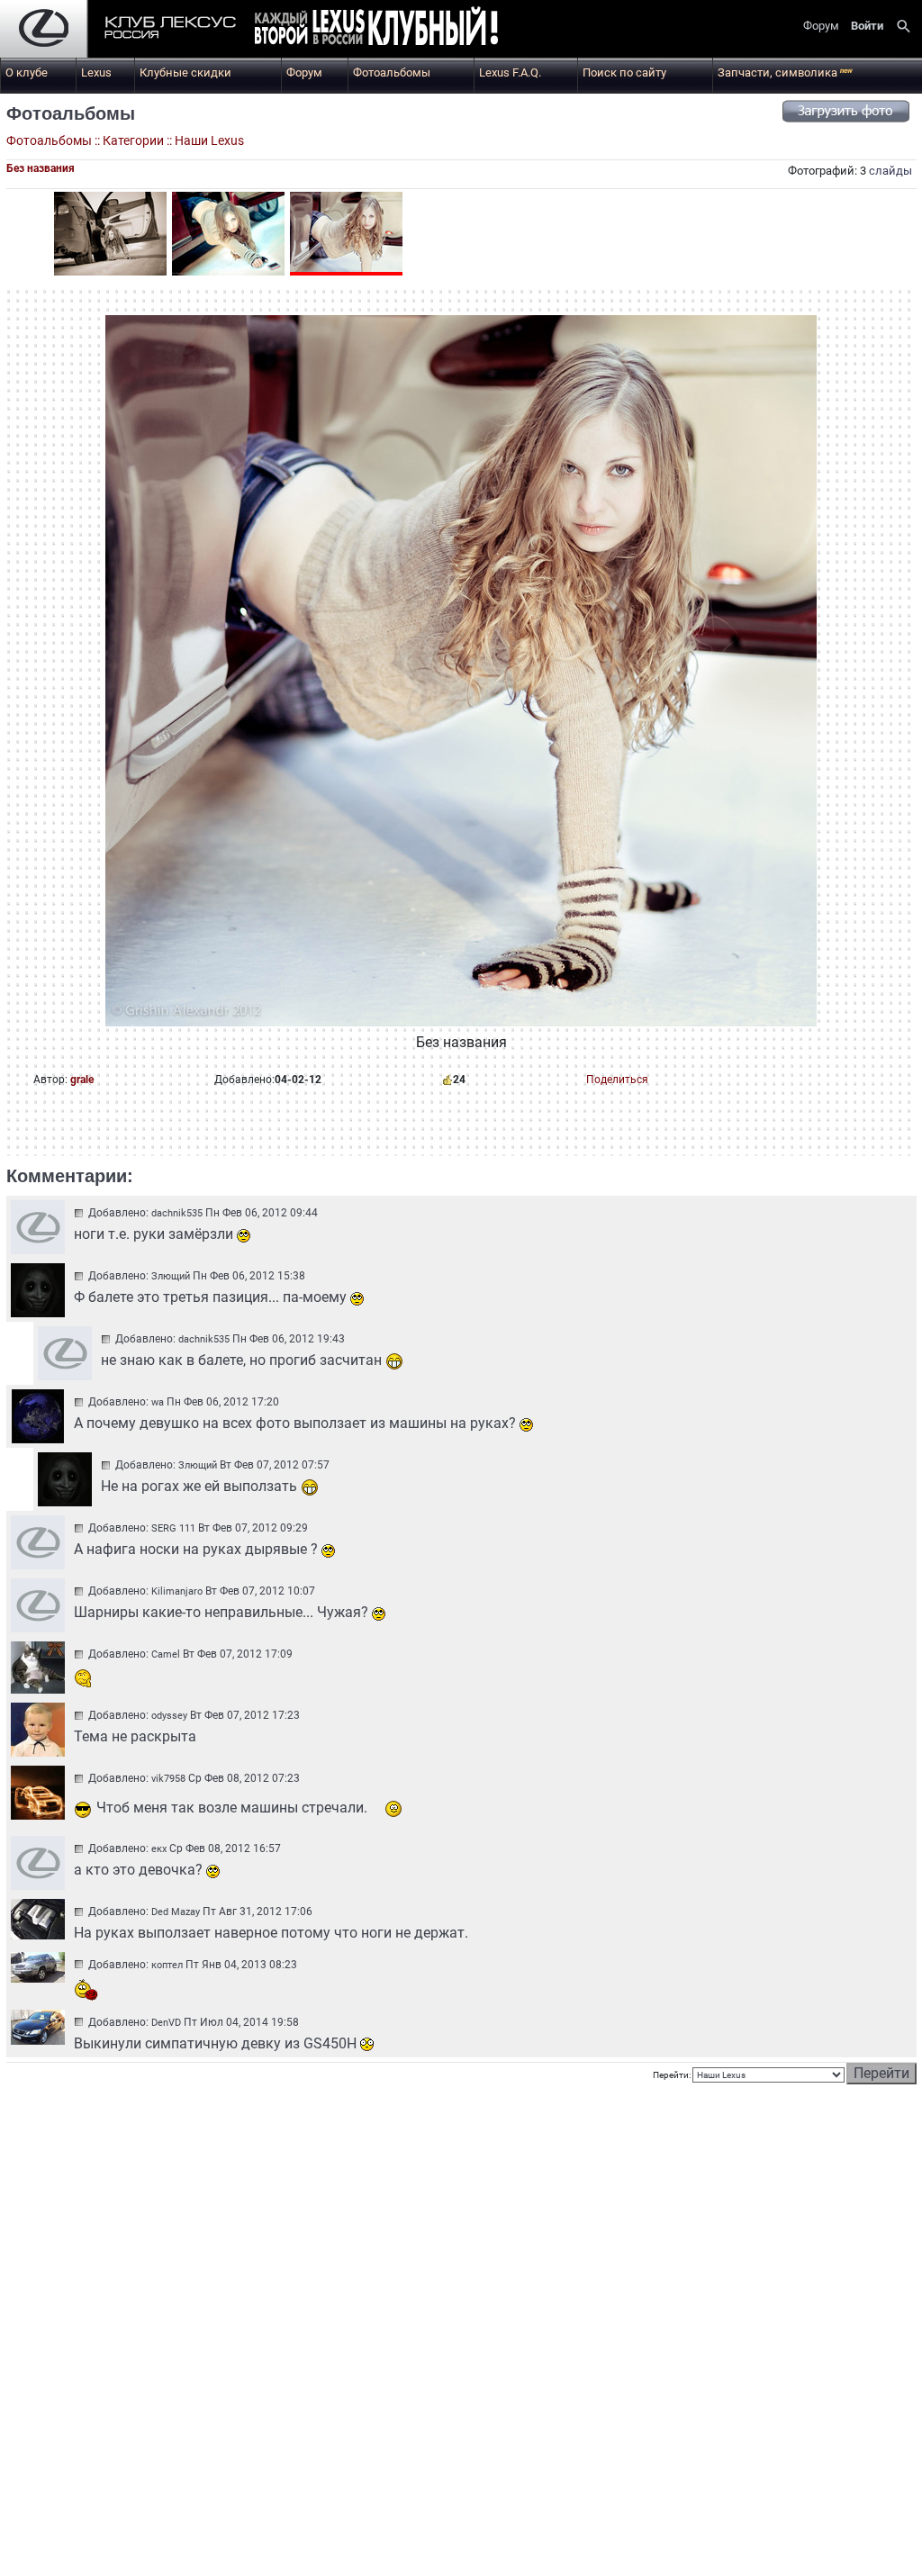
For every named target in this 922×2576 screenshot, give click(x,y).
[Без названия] (110, 234)
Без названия (41, 168)
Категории (133, 140)
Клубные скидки (185, 72)
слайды (890, 171)
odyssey (169, 1716)
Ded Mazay (176, 1912)
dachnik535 (177, 1213)
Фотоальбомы (392, 72)
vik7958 (168, 1779)
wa (158, 1402)
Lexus (96, 72)
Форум (304, 72)
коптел (167, 1965)
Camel (166, 1654)
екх (159, 1849)
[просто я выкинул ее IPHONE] (228, 234)
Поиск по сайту (624, 72)
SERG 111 (173, 1528)
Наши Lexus (209, 140)
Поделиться (617, 1080)
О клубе (27, 72)
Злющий (171, 1276)
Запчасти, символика (785, 72)
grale (82, 1080)
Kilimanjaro (177, 1591)
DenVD (166, 2023)
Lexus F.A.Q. (510, 72)
